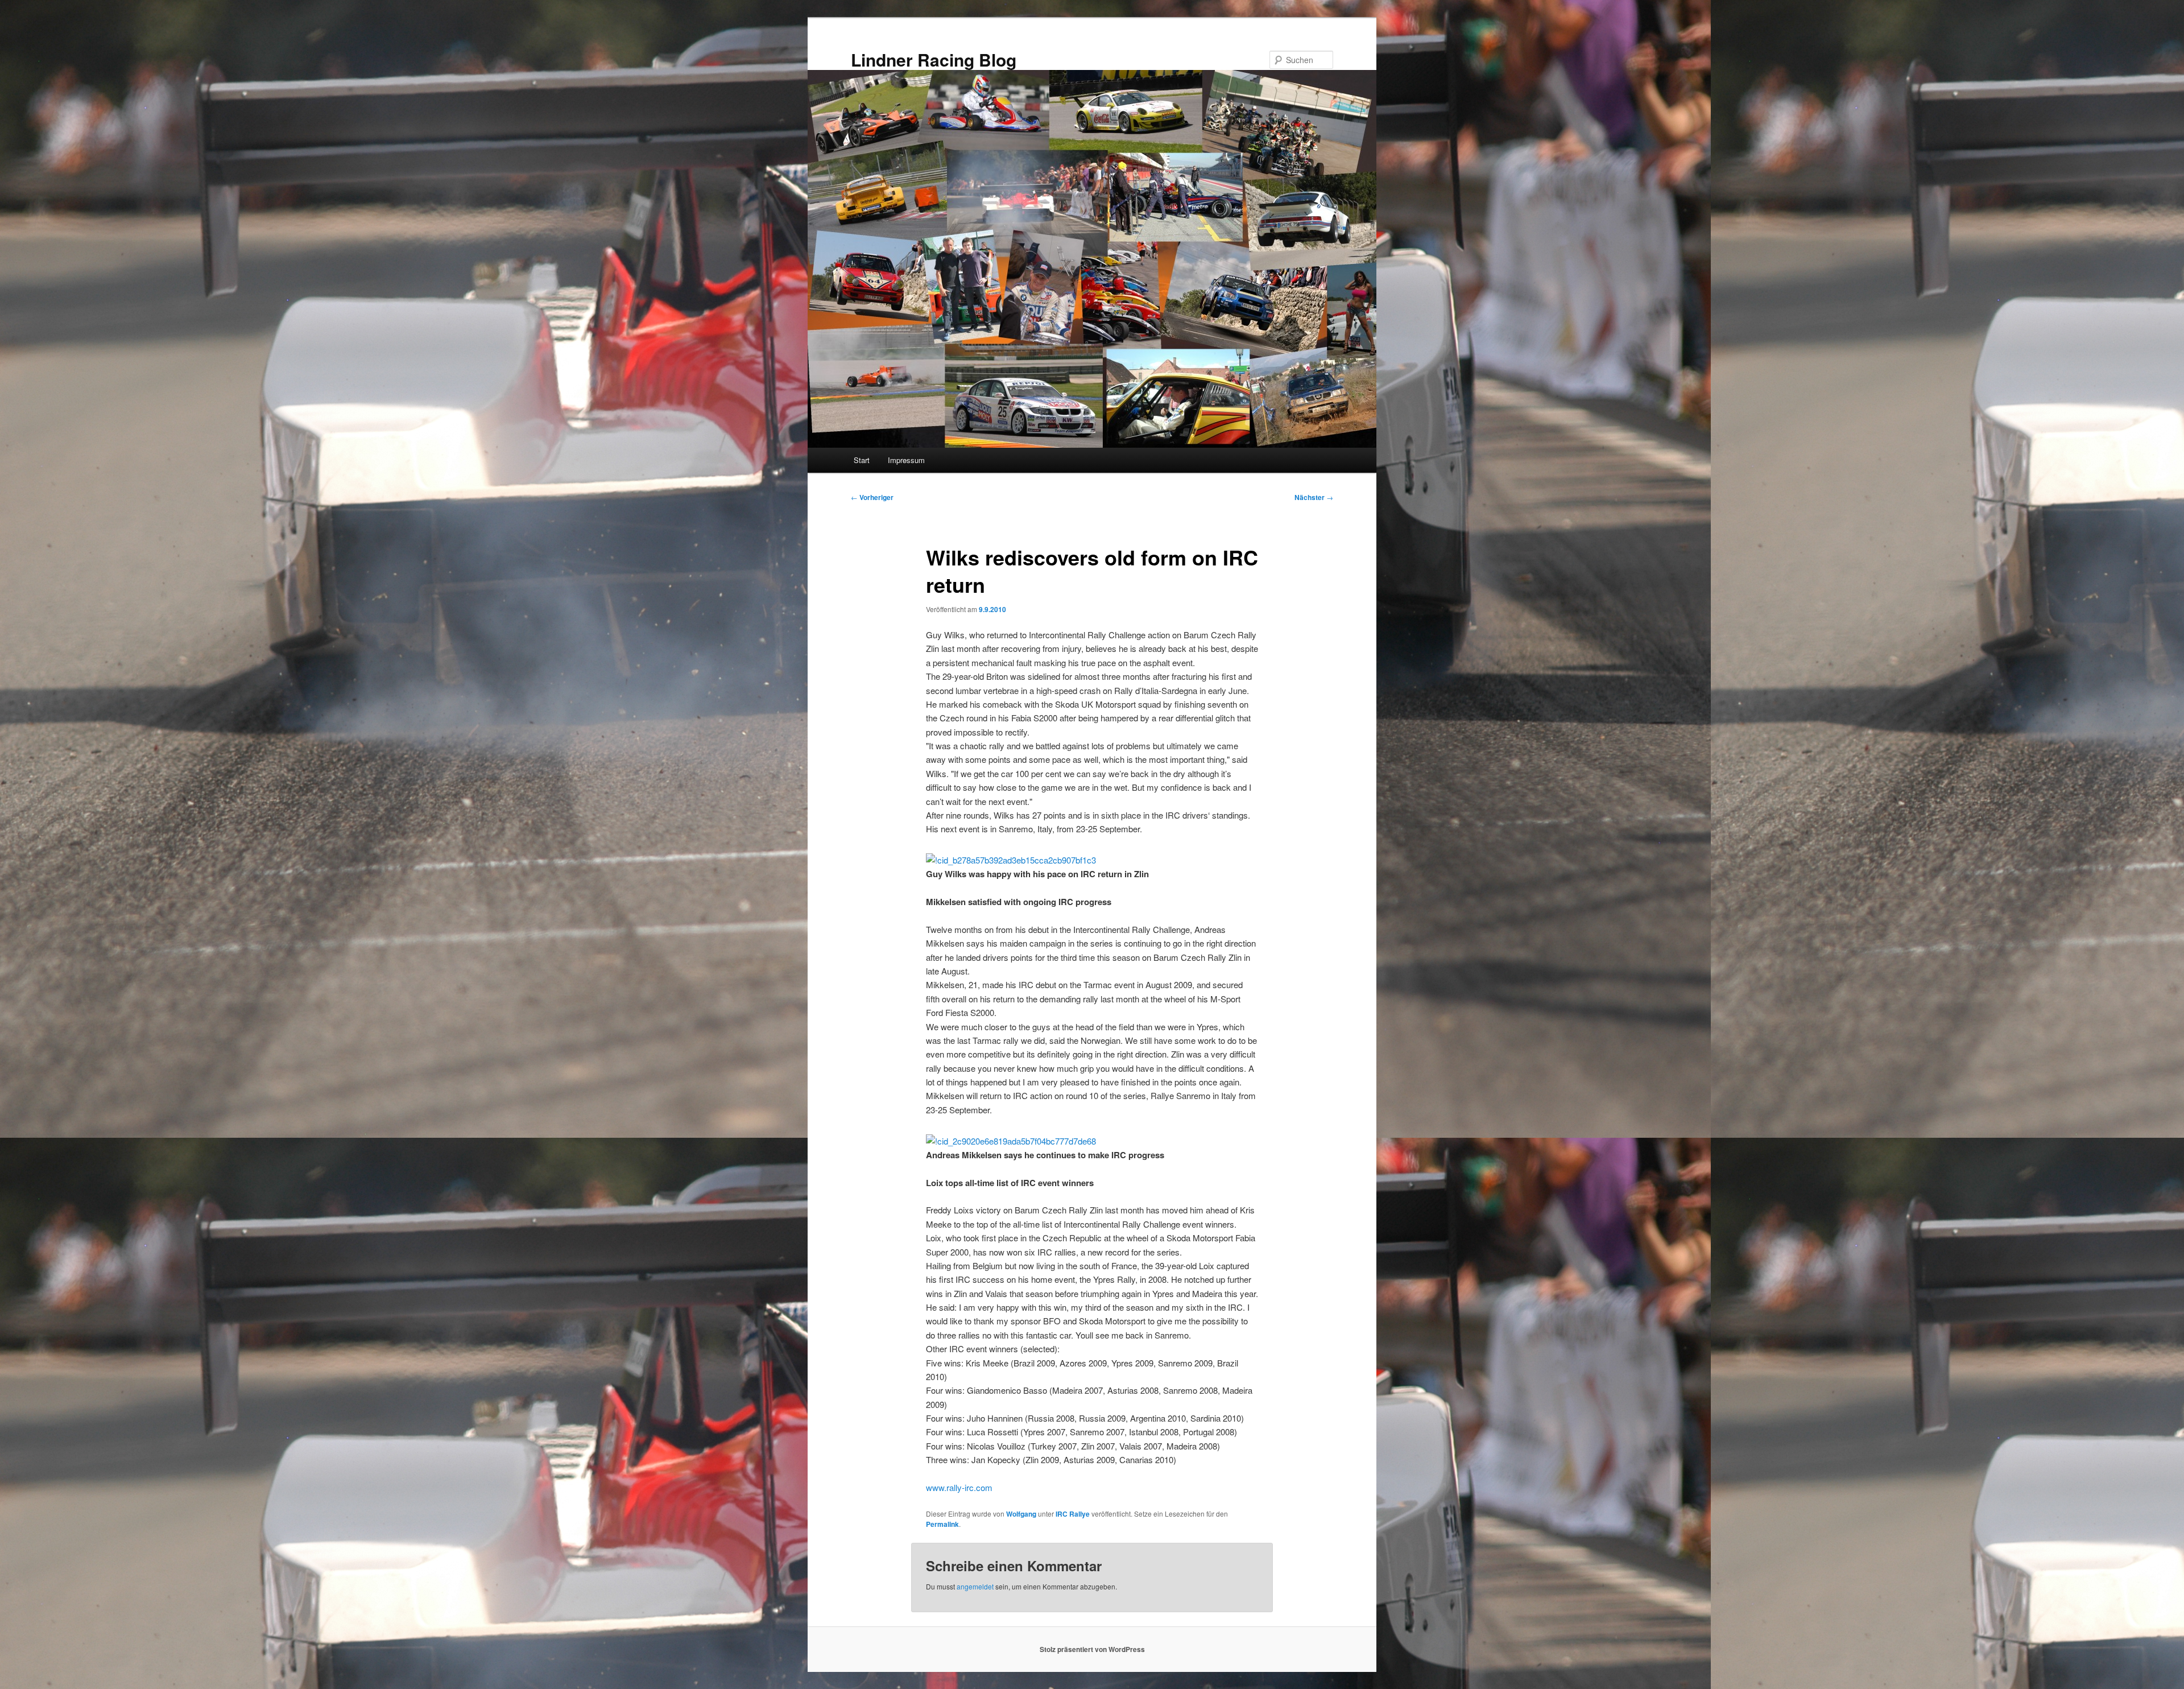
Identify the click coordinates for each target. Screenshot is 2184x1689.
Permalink (942, 1524)
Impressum (906, 460)
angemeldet (975, 1586)
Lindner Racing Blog (934, 59)
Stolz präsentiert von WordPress (1092, 1649)
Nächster (1314, 497)
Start (862, 460)
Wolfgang (1021, 1514)
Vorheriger (872, 497)
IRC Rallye (1073, 1514)
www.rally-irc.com (959, 1487)
